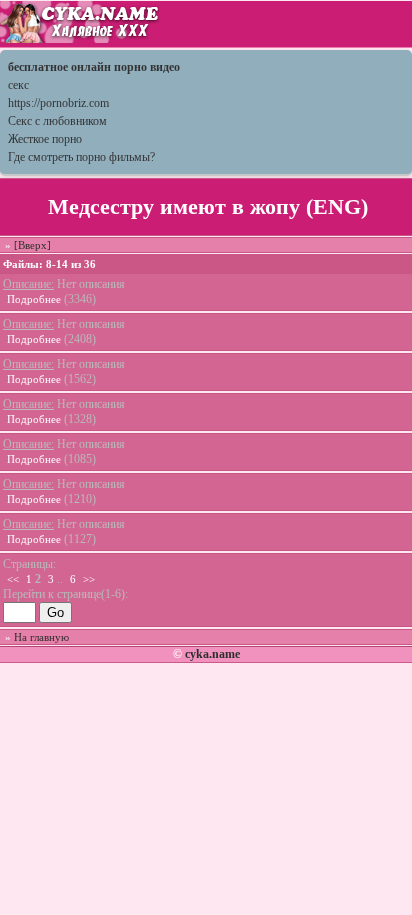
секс (18, 85)
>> (89, 579)
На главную (41, 637)
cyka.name (212, 654)
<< (13, 579)
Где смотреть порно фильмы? (81, 157)
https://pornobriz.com (58, 103)
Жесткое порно (45, 139)
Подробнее (34, 299)
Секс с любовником (57, 121)
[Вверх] (32, 245)
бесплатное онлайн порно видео (94, 67)
